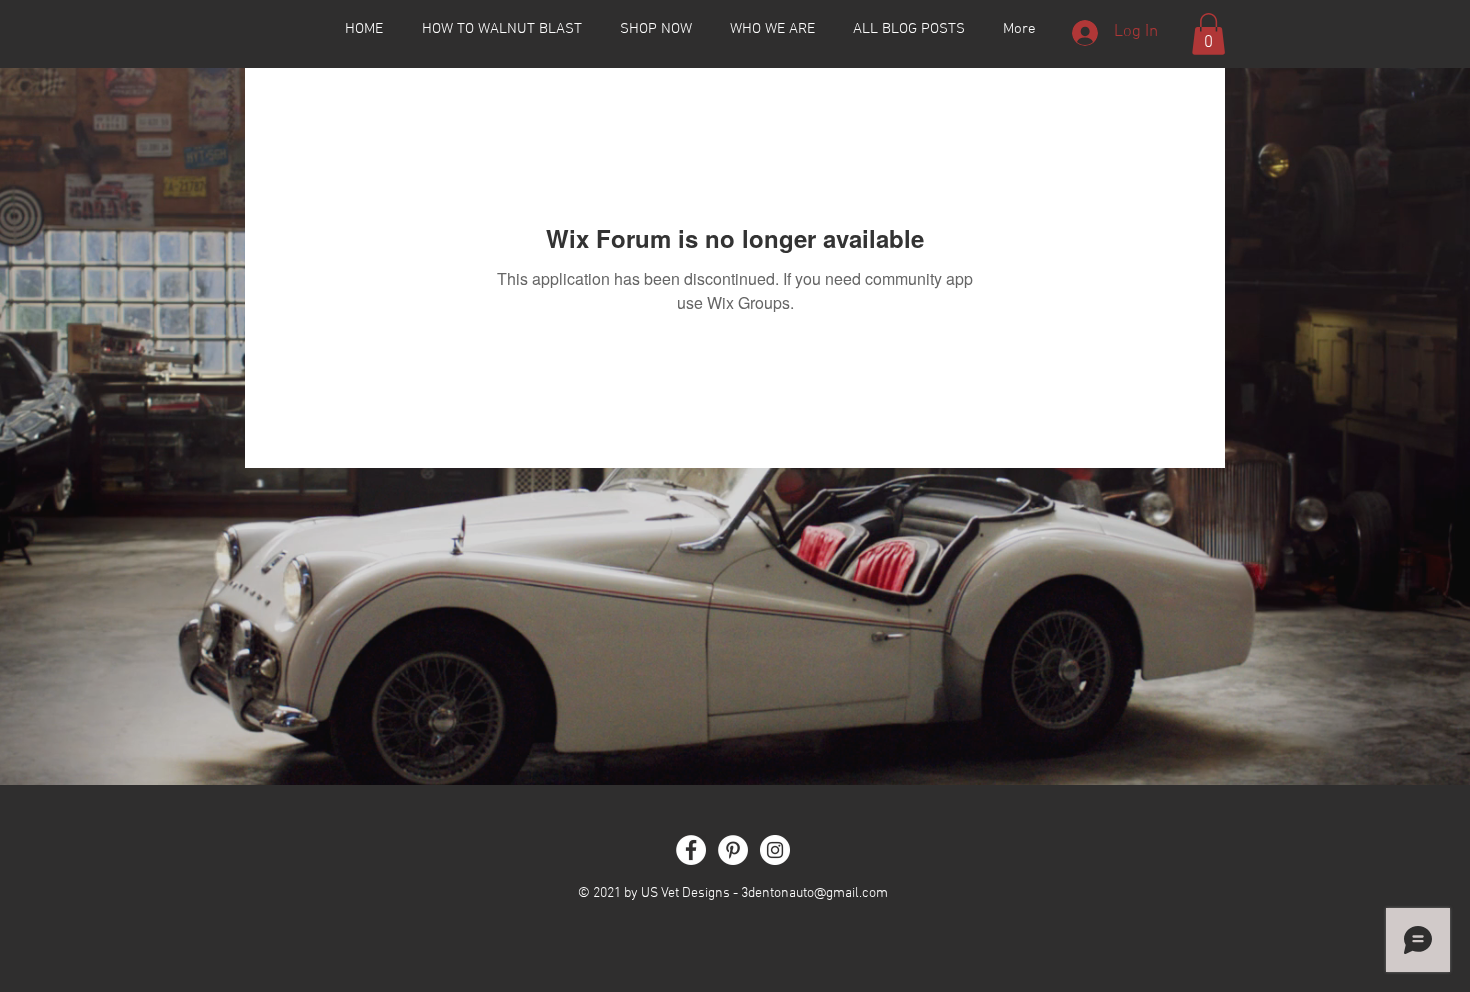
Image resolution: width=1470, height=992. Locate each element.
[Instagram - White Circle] (775, 850)
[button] (1208, 34)
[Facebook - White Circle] (691, 850)
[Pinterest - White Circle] (733, 850)
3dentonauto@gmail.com (814, 893)
